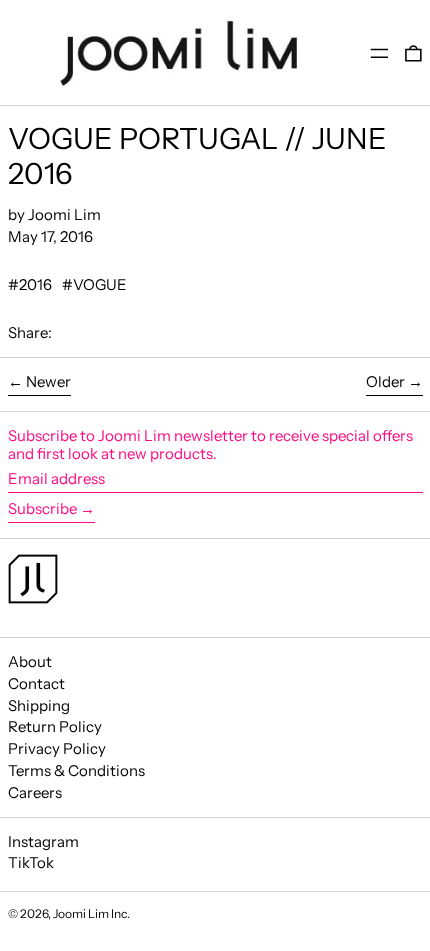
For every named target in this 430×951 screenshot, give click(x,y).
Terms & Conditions (76, 770)
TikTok (31, 863)
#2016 (30, 284)
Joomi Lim (81, 913)
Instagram (43, 842)
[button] (413, 52)
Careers (35, 792)
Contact (36, 683)
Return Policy (55, 726)
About (30, 661)
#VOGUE (94, 284)
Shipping (39, 705)
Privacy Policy (57, 748)
